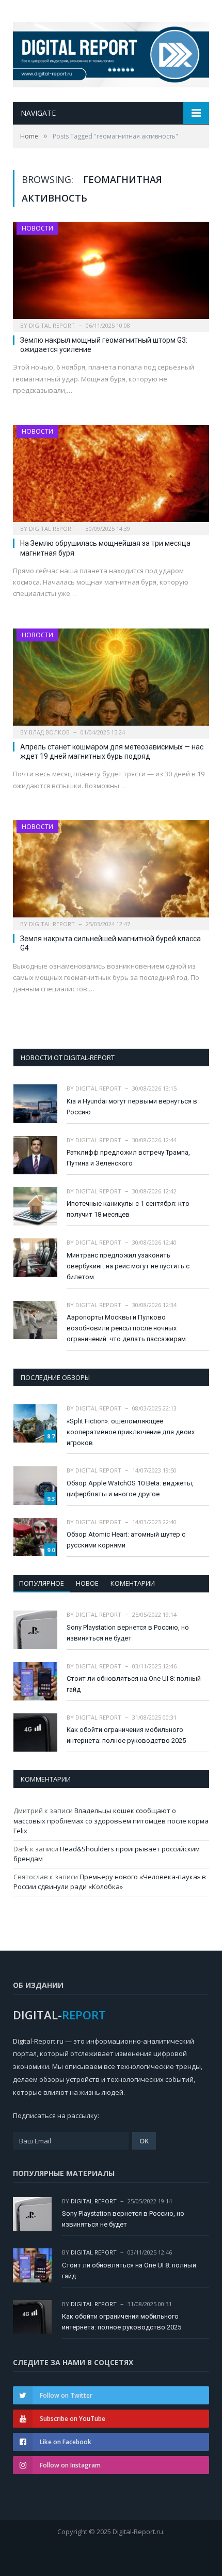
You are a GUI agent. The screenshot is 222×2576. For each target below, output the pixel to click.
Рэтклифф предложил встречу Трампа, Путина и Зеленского (128, 1158)
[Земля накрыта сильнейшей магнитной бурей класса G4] (111, 872)
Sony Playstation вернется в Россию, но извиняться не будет (128, 1633)
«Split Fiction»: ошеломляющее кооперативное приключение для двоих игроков (131, 1432)
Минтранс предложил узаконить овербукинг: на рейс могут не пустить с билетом (128, 1266)
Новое (87, 1583)
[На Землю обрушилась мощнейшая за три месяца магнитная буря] (111, 477)
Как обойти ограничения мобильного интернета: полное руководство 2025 (126, 1735)
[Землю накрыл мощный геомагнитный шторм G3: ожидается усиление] (111, 273)
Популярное (42, 1583)
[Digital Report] (111, 52)
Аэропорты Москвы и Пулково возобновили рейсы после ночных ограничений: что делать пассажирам (126, 1328)
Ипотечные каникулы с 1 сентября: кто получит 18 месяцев (128, 1209)
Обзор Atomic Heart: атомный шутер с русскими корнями (126, 1540)
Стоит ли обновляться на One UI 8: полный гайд (134, 1684)
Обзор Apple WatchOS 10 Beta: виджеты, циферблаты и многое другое (130, 1489)
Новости (37, 228)
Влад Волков (49, 732)
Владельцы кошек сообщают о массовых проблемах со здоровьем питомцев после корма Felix (111, 1821)
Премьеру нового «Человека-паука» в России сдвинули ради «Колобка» (110, 1882)
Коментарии (133, 1583)
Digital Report (52, 325)
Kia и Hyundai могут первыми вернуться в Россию (132, 1107)
